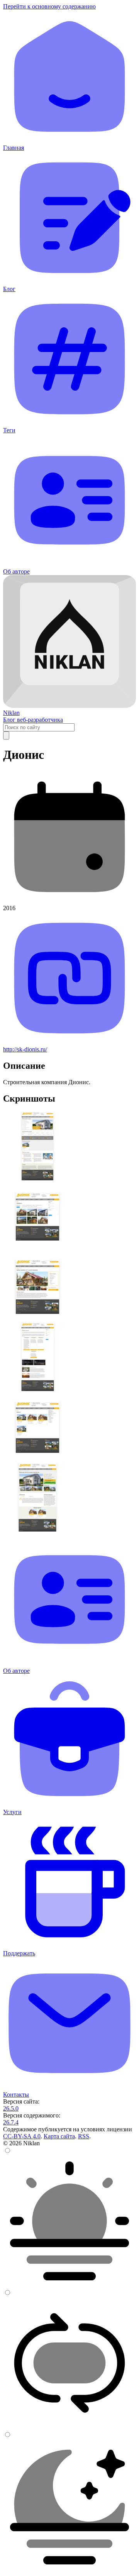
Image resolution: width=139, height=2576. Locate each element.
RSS (84, 2136)
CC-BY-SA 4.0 (22, 2136)
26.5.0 (11, 2108)
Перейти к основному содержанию (49, 6)
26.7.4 (11, 2122)
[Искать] (6, 735)
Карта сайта (59, 2136)
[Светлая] (69, 2285)
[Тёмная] (69, 2569)
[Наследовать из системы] (69, 2427)
